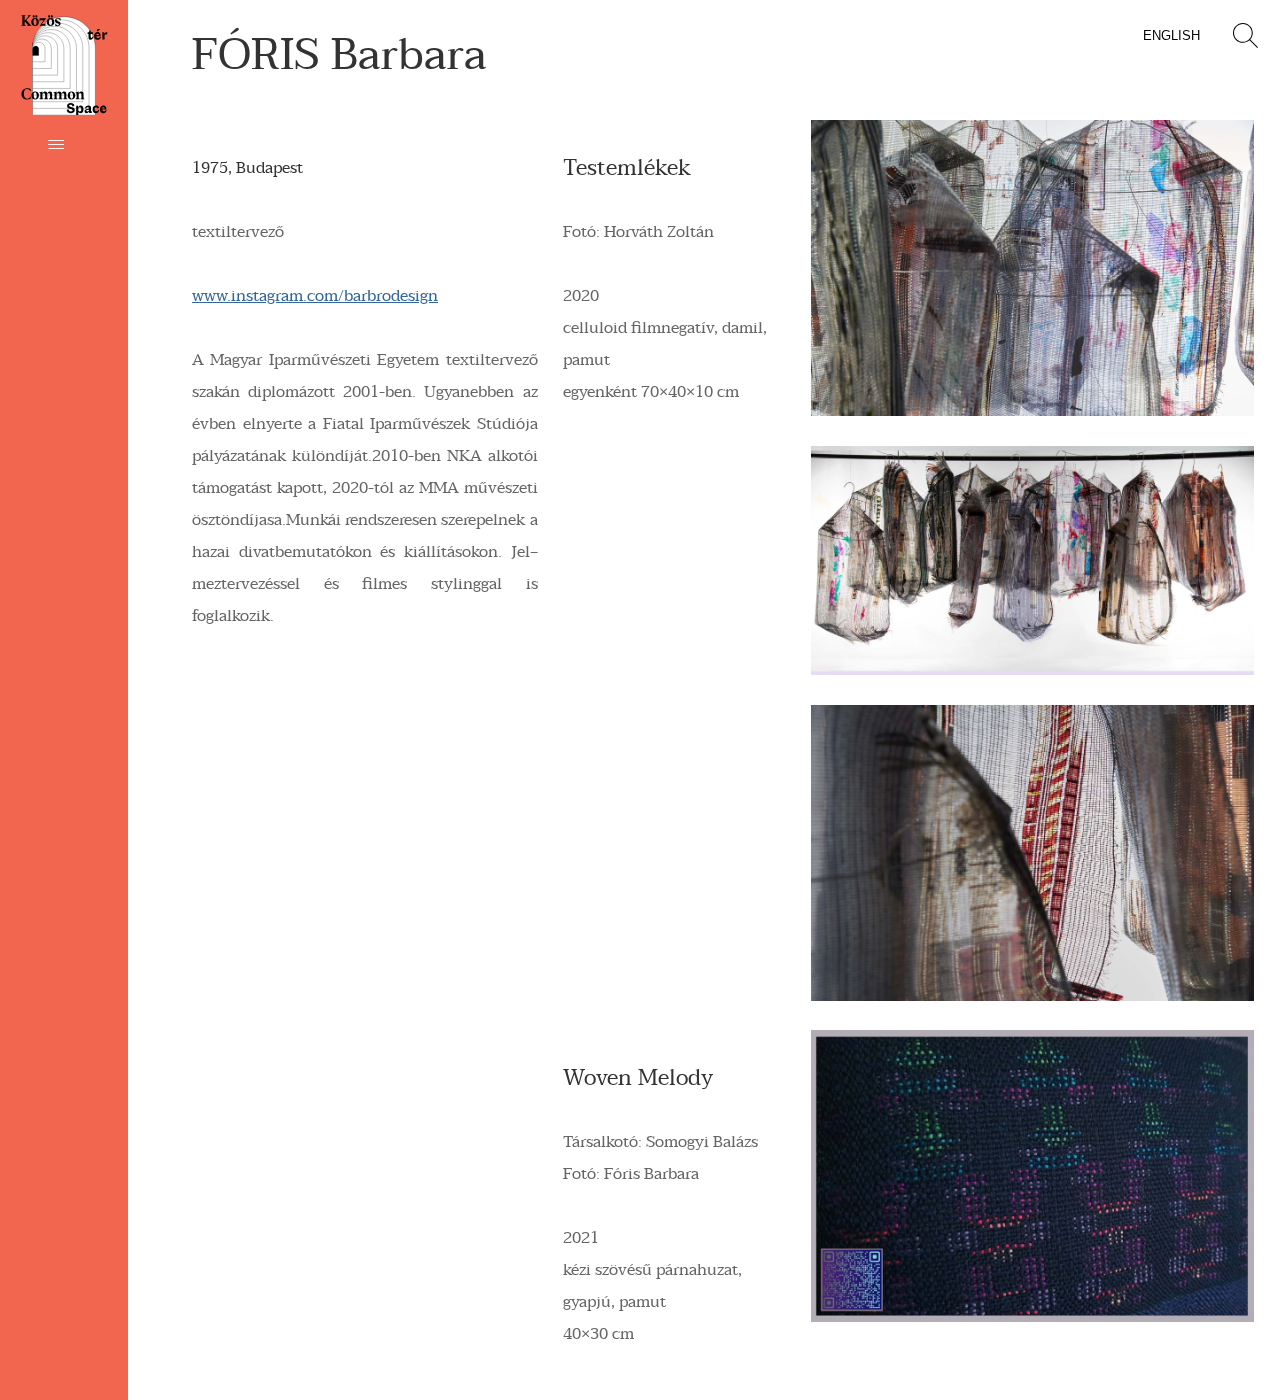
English (1171, 35)
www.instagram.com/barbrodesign (315, 296)
